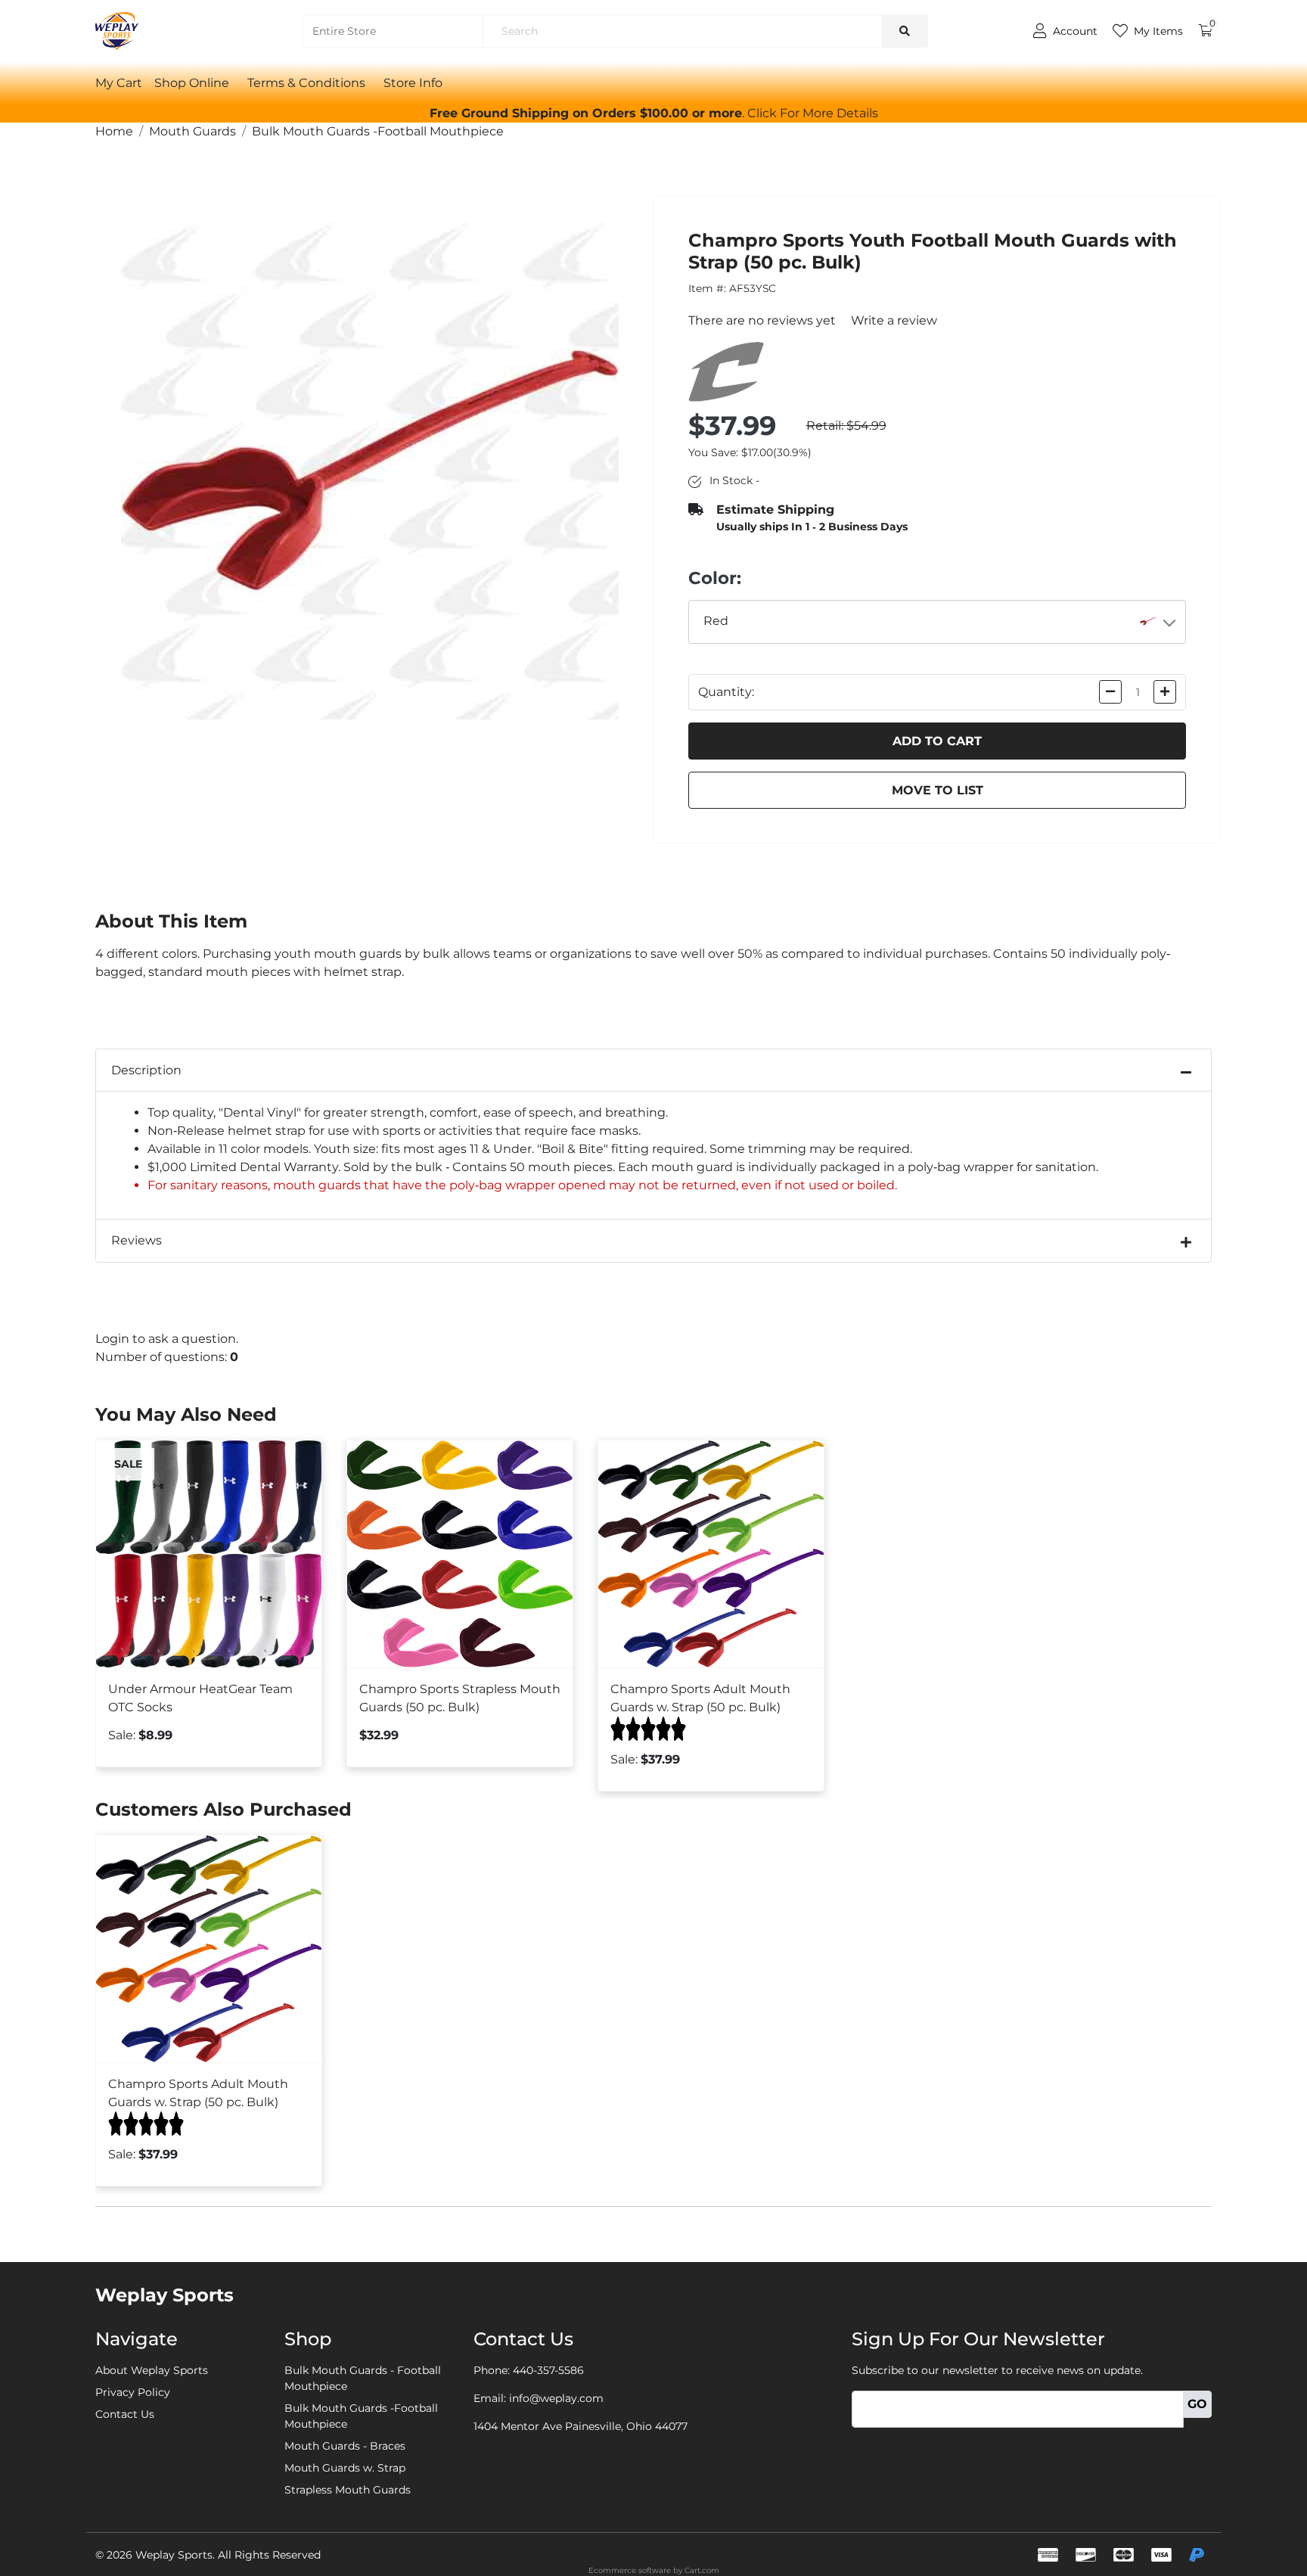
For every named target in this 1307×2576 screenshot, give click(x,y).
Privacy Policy (133, 2392)
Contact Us (125, 2414)
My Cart (119, 83)
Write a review (894, 320)
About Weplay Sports (152, 2370)
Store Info (413, 83)
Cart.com (702, 2570)
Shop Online (192, 83)
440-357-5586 (548, 2370)
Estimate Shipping (775, 510)
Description (146, 1070)
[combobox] (938, 622)
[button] (813, 113)
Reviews (137, 1240)
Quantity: (726, 692)
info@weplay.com (556, 2398)
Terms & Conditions (306, 83)
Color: (715, 578)
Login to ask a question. (167, 1339)
